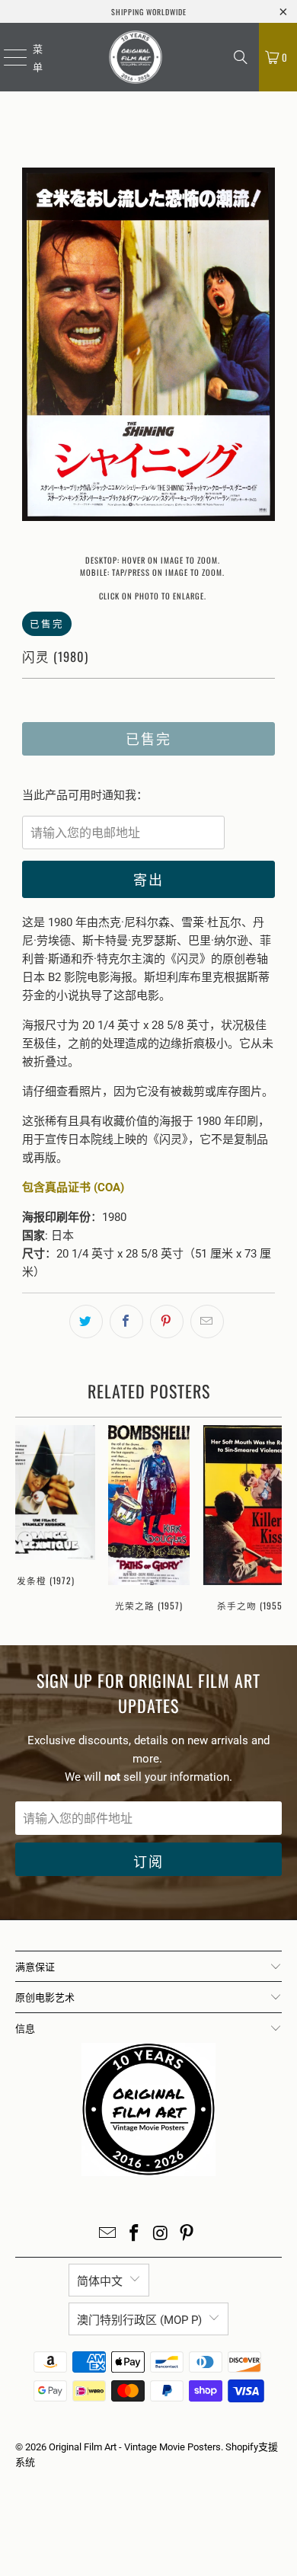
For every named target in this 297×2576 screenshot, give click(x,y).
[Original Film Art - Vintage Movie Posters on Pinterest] (187, 2234)
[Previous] (34, 347)
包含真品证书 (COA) (73, 1187)
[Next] (263, 347)
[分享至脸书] (126, 1322)
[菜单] (6, 57)
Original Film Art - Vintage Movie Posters (135, 2447)
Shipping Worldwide (149, 12)
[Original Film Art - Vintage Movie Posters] (135, 57)
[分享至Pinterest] (167, 1322)
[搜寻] (241, 57)
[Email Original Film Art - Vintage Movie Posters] (108, 2234)
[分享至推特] (86, 1322)
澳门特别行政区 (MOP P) (139, 2320)
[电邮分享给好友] (207, 1322)
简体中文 (100, 2281)
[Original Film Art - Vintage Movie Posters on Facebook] (135, 2234)
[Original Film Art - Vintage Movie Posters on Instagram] (161, 2234)
